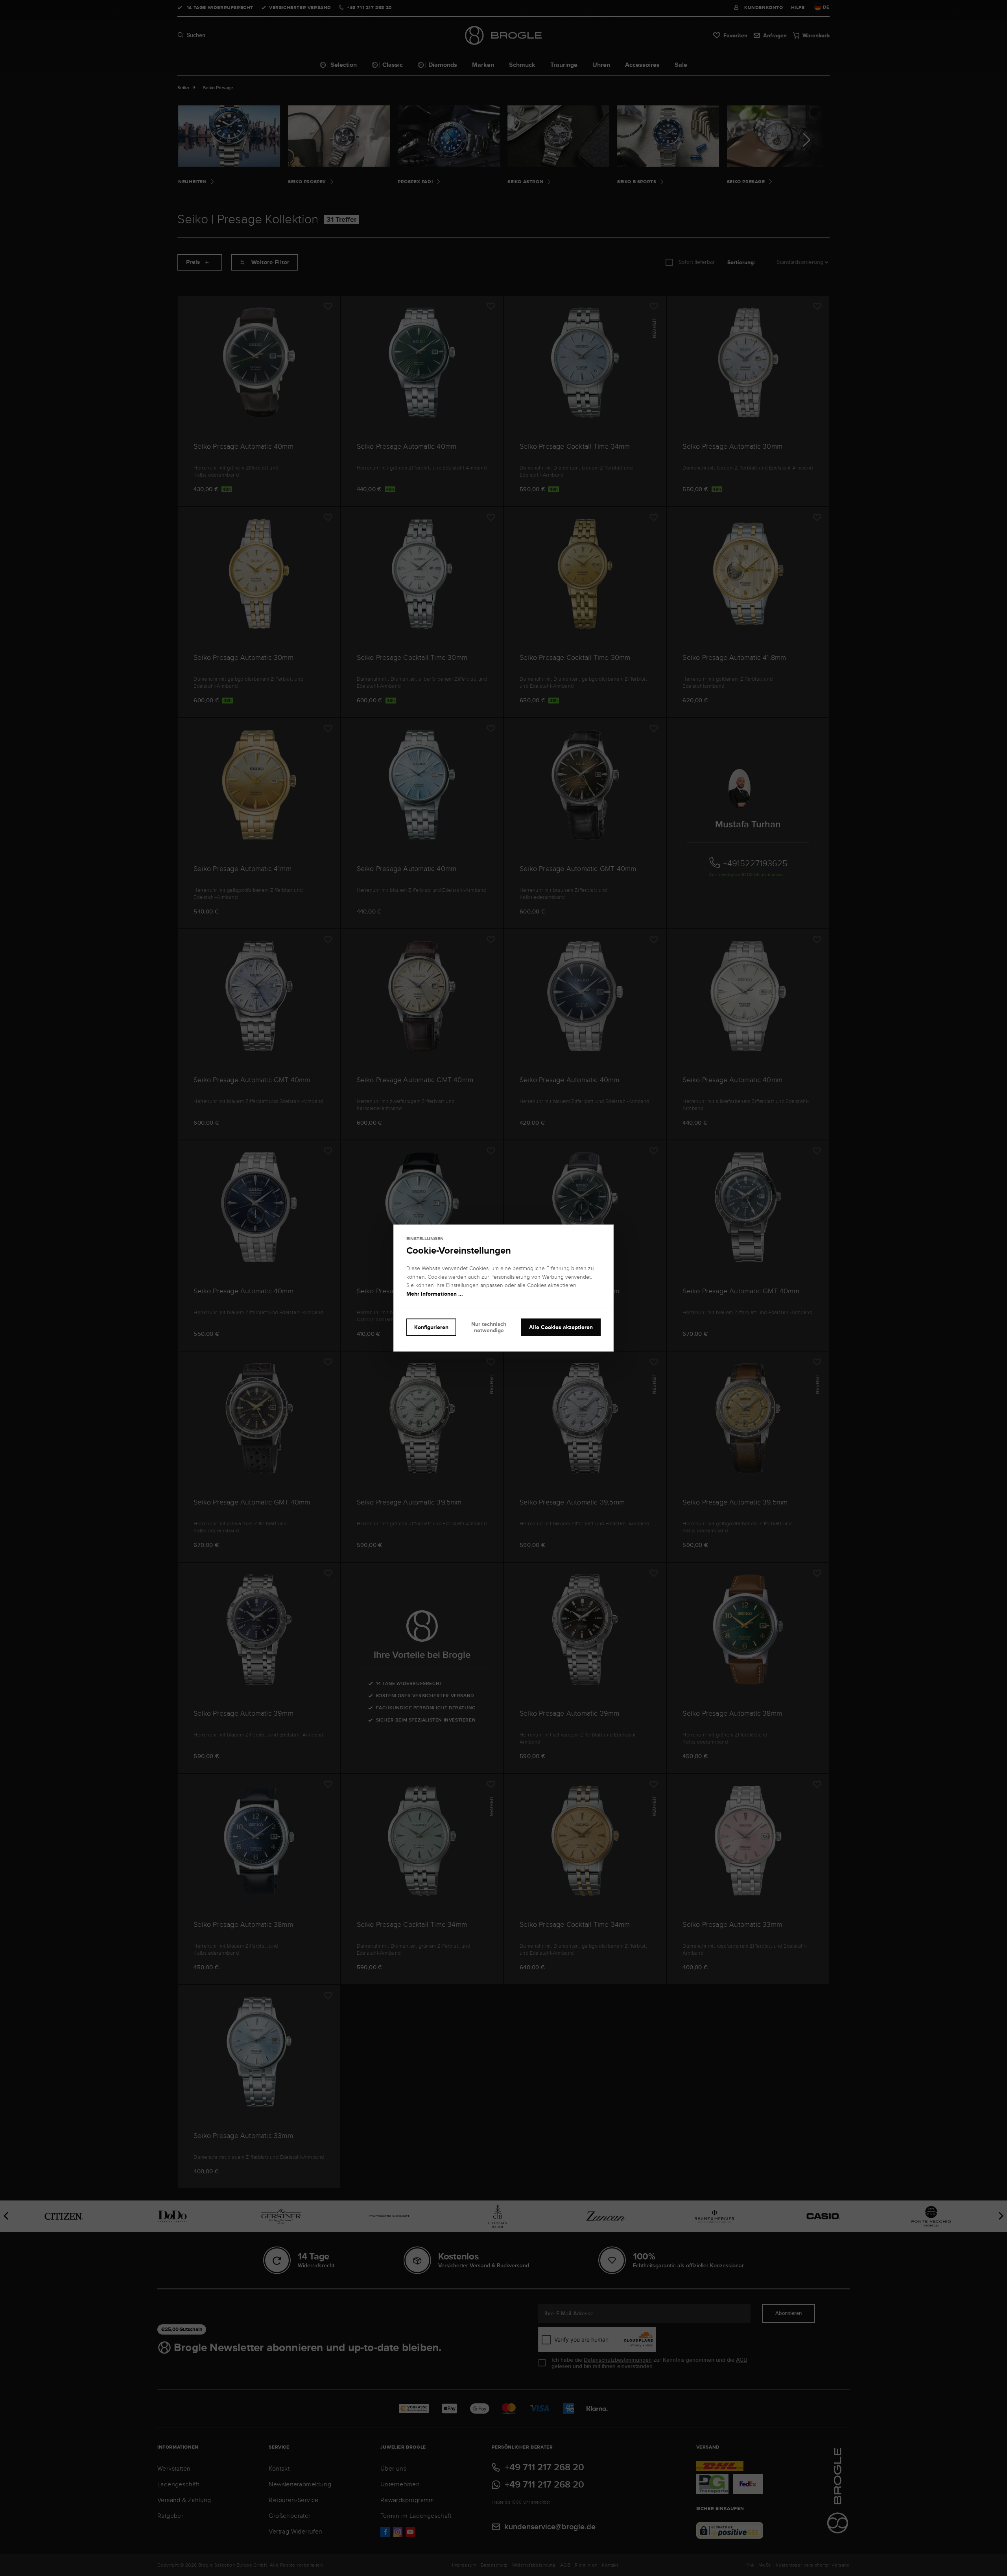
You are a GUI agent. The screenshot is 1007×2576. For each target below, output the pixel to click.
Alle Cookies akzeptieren (561, 1327)
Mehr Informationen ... (435, 1294)
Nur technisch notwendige (489, 1327)
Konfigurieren (431, 1327)
